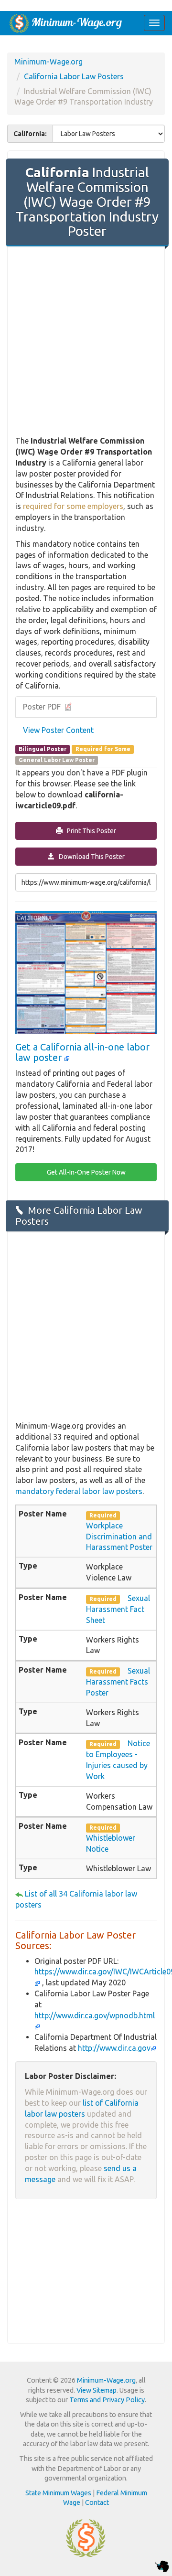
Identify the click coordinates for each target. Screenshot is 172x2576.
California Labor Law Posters (74, 76)
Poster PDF (43, 707)
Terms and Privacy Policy (107, 2400)
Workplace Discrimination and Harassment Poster (119, 1537)
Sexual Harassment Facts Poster (118, 1682)
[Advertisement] (86, 342)
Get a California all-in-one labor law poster (82, 1052)
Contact (97, 2502)
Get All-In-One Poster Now (86, 1172)
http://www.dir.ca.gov (114, 2048)
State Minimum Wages (58, 2493)
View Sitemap (97, 2390)
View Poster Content (58, 730)
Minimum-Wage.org (48, 62)
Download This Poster (90, 857)
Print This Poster (89, 831)
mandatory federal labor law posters (79, 1491)
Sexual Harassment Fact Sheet (118, 1609)
